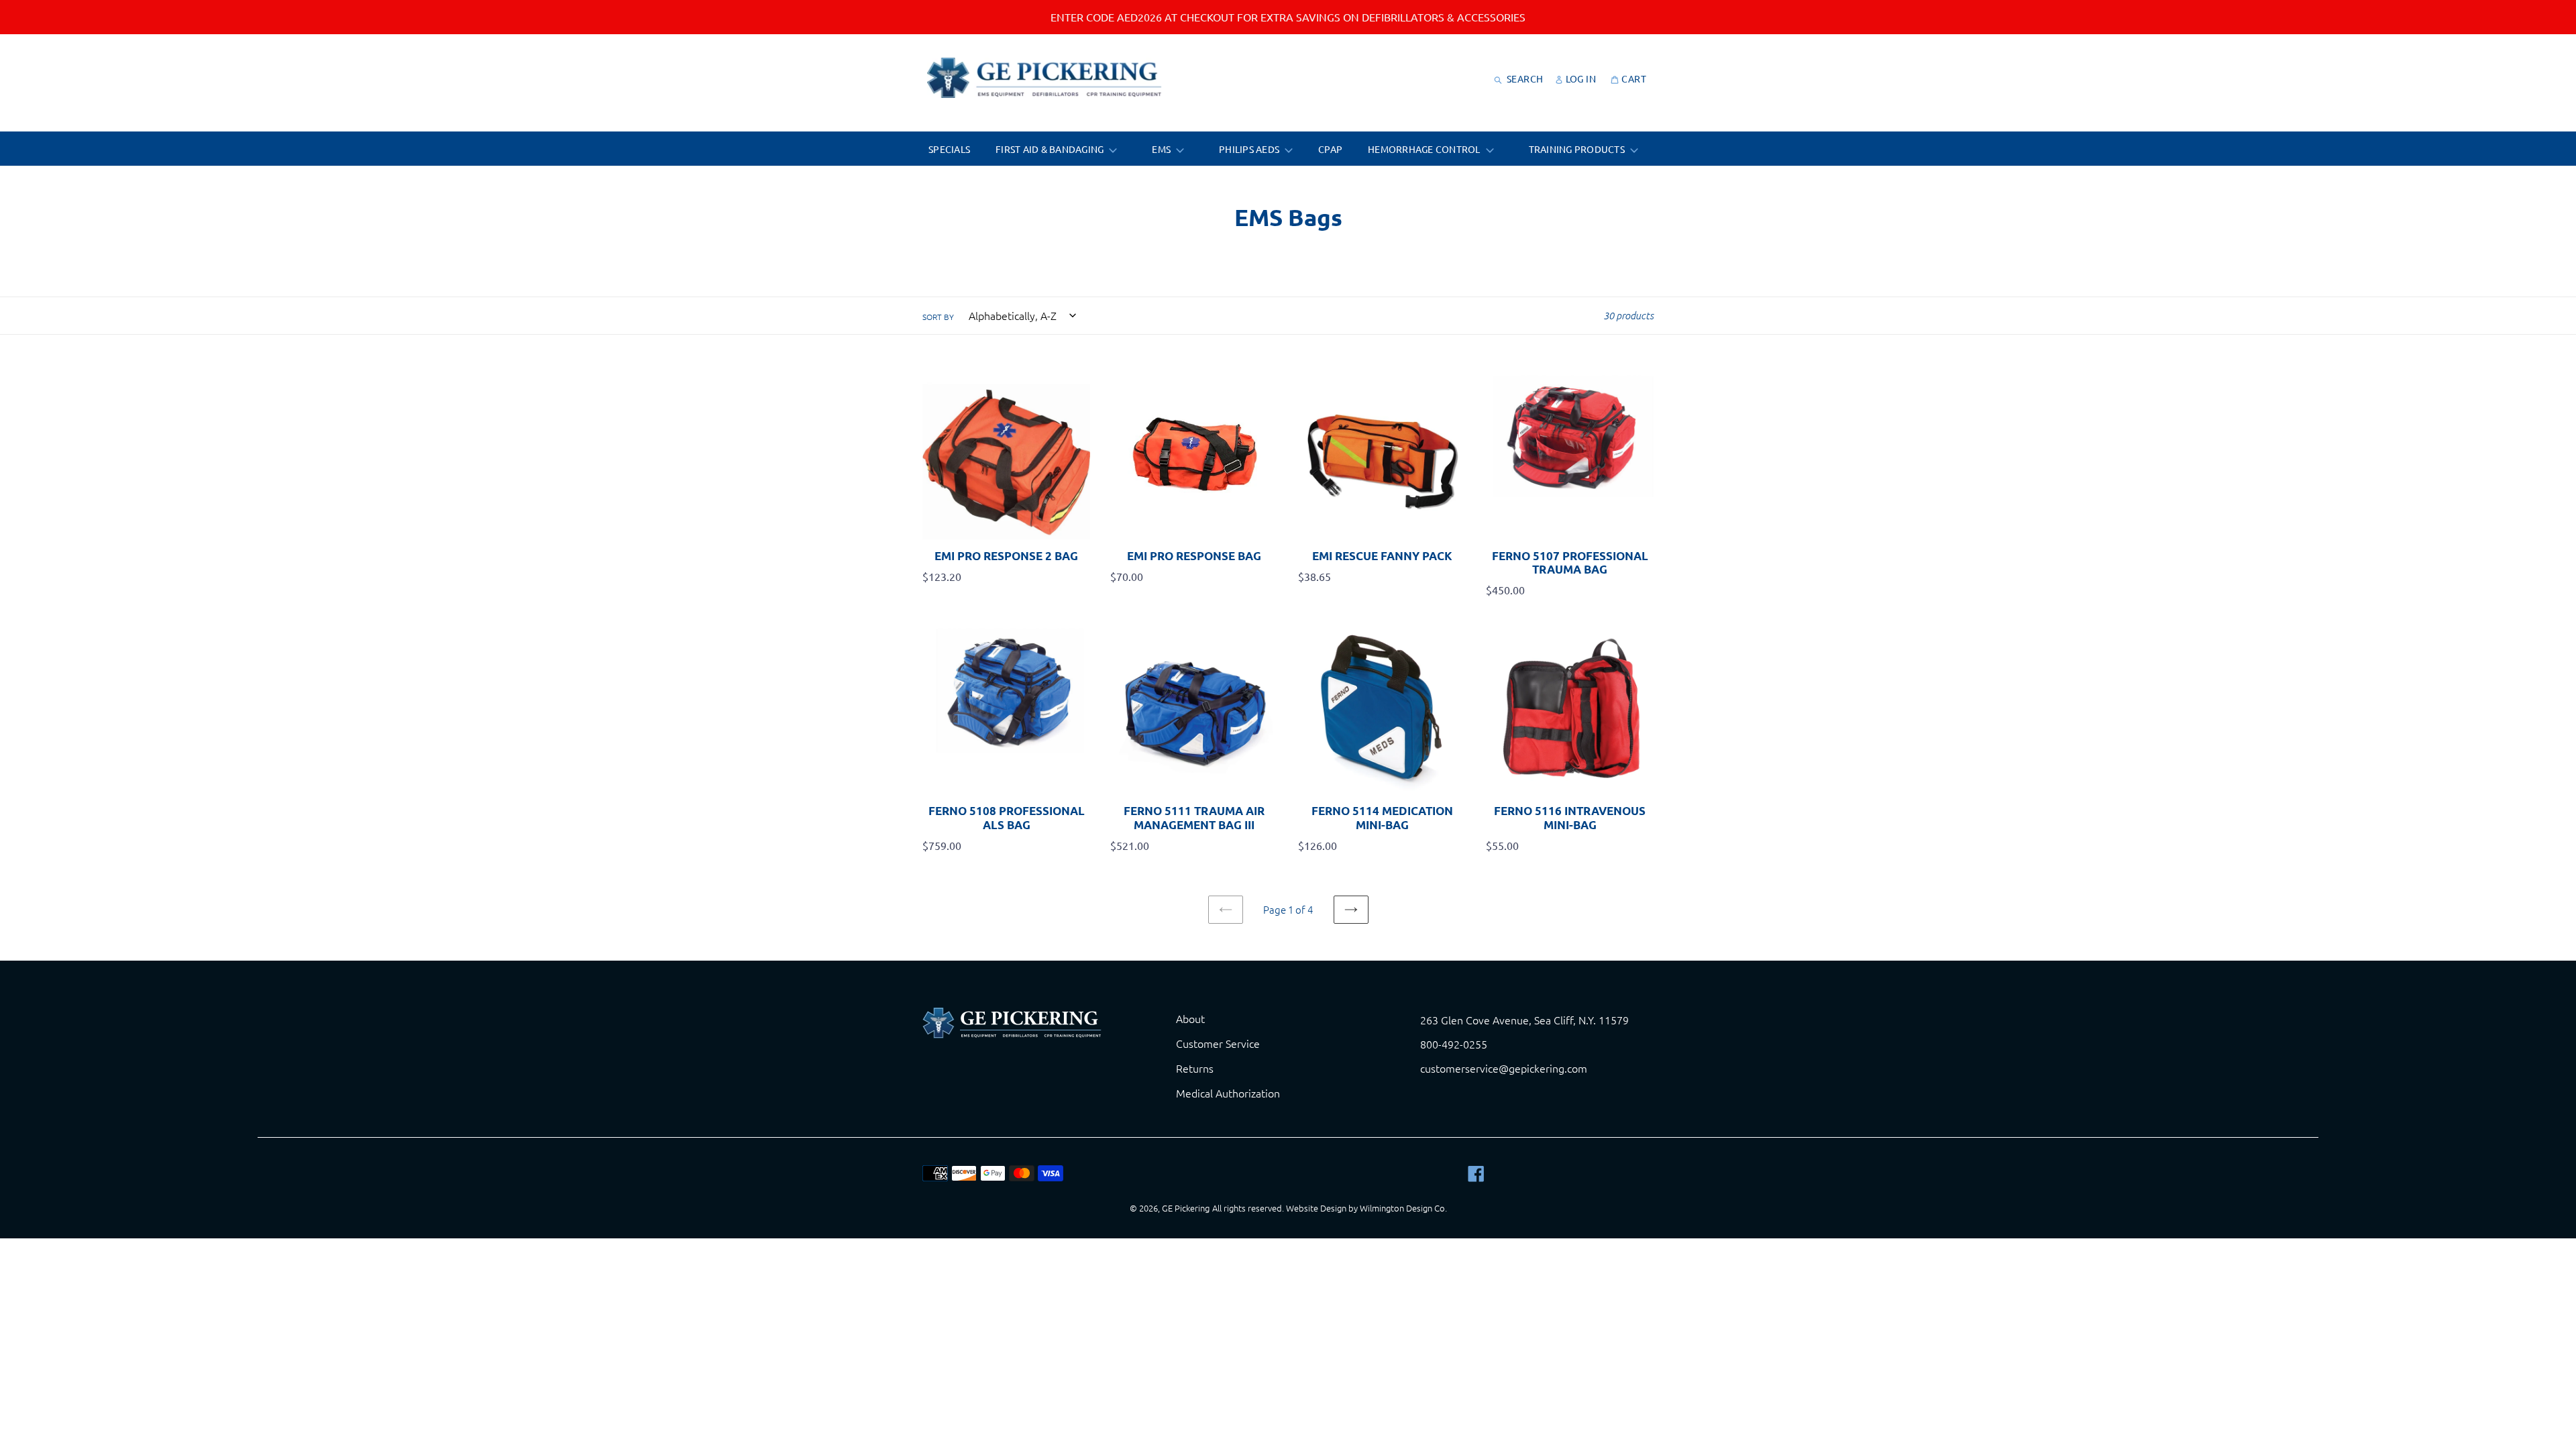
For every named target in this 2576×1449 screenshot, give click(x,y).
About (1190, 1018)
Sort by (938, 317)
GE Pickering (1186, 1208)
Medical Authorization (1228, 1093)
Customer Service (1218, 1043)
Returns (1195, 1068)
